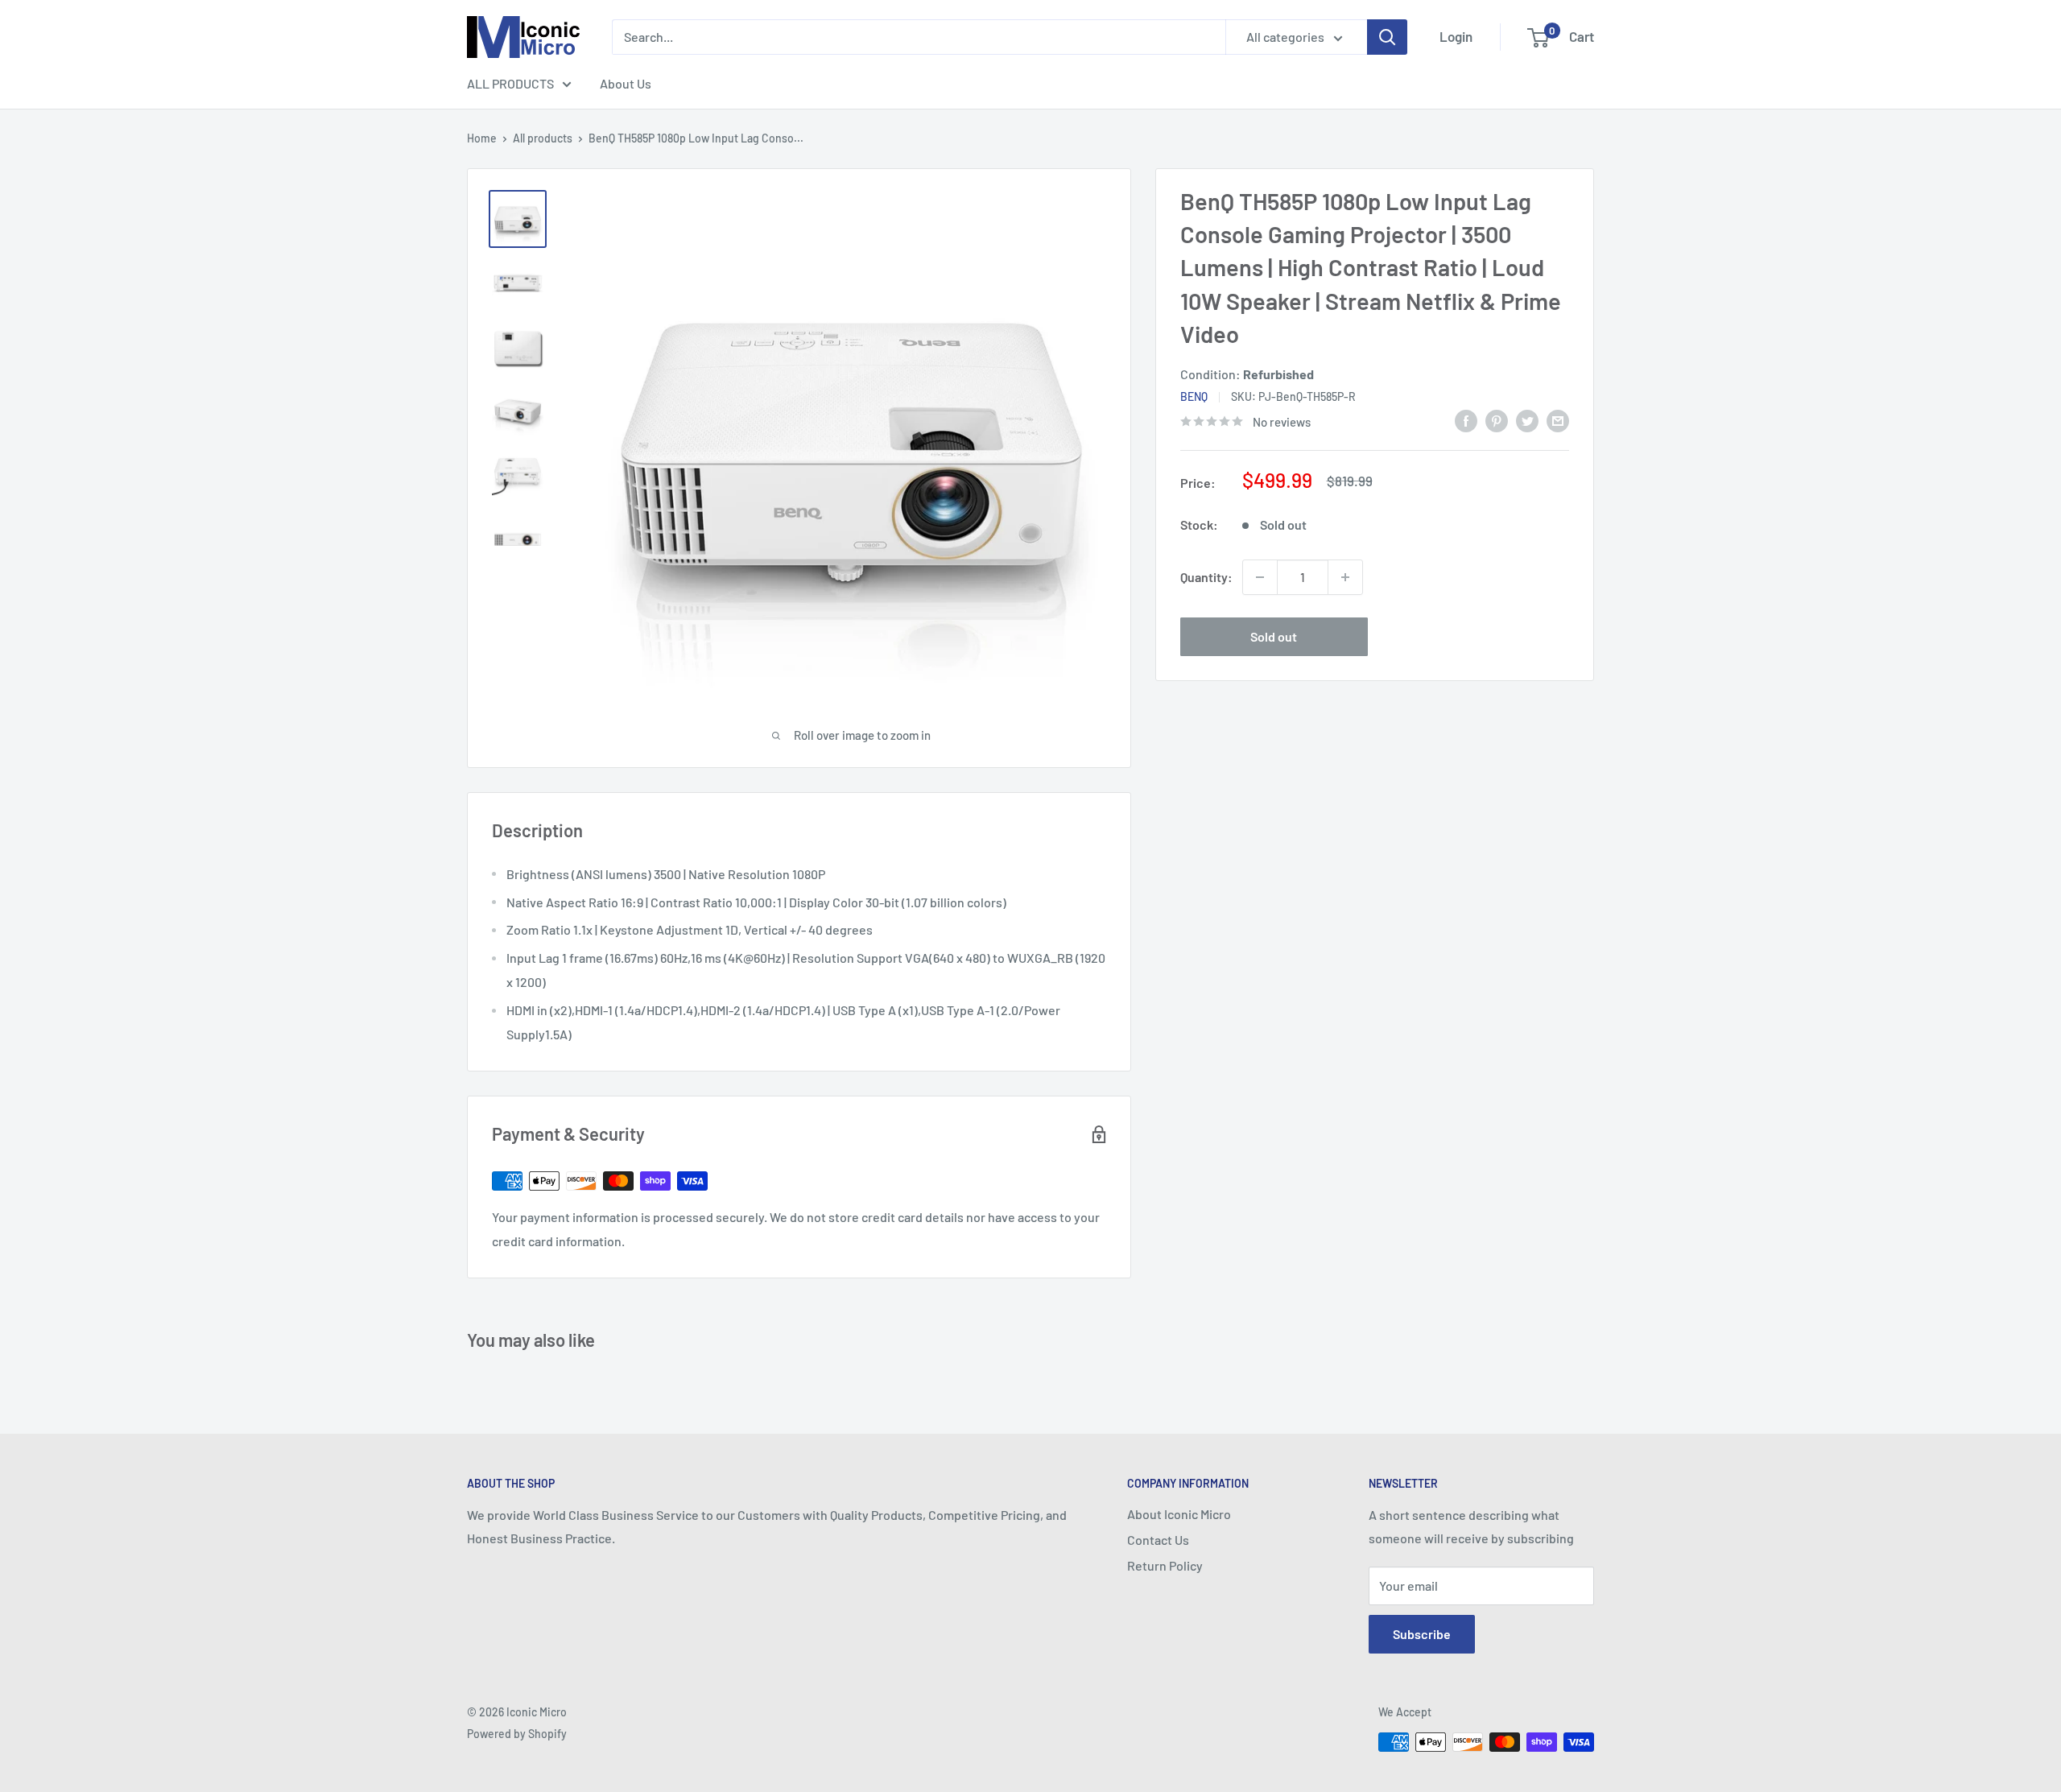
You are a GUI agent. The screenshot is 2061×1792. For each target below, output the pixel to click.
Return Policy (1165, 1565)
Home (482, 138)
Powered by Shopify (517, 1734)
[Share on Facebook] (1466, 420)
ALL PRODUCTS (510, 83)
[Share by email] (1558, 420)
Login (1456, 36)
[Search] (1387, 37)
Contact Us (1158, 1540)
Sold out (1274, 636)
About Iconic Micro (1179, 1514)
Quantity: (1206, 577)
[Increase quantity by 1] (1345, 577)
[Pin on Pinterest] (1497, 420)
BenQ (1194, 396)
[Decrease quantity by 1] (1260, 577)
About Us (626, 83)
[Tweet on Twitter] (1527, 420)
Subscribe (1422, 1634)
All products (543, 138)
